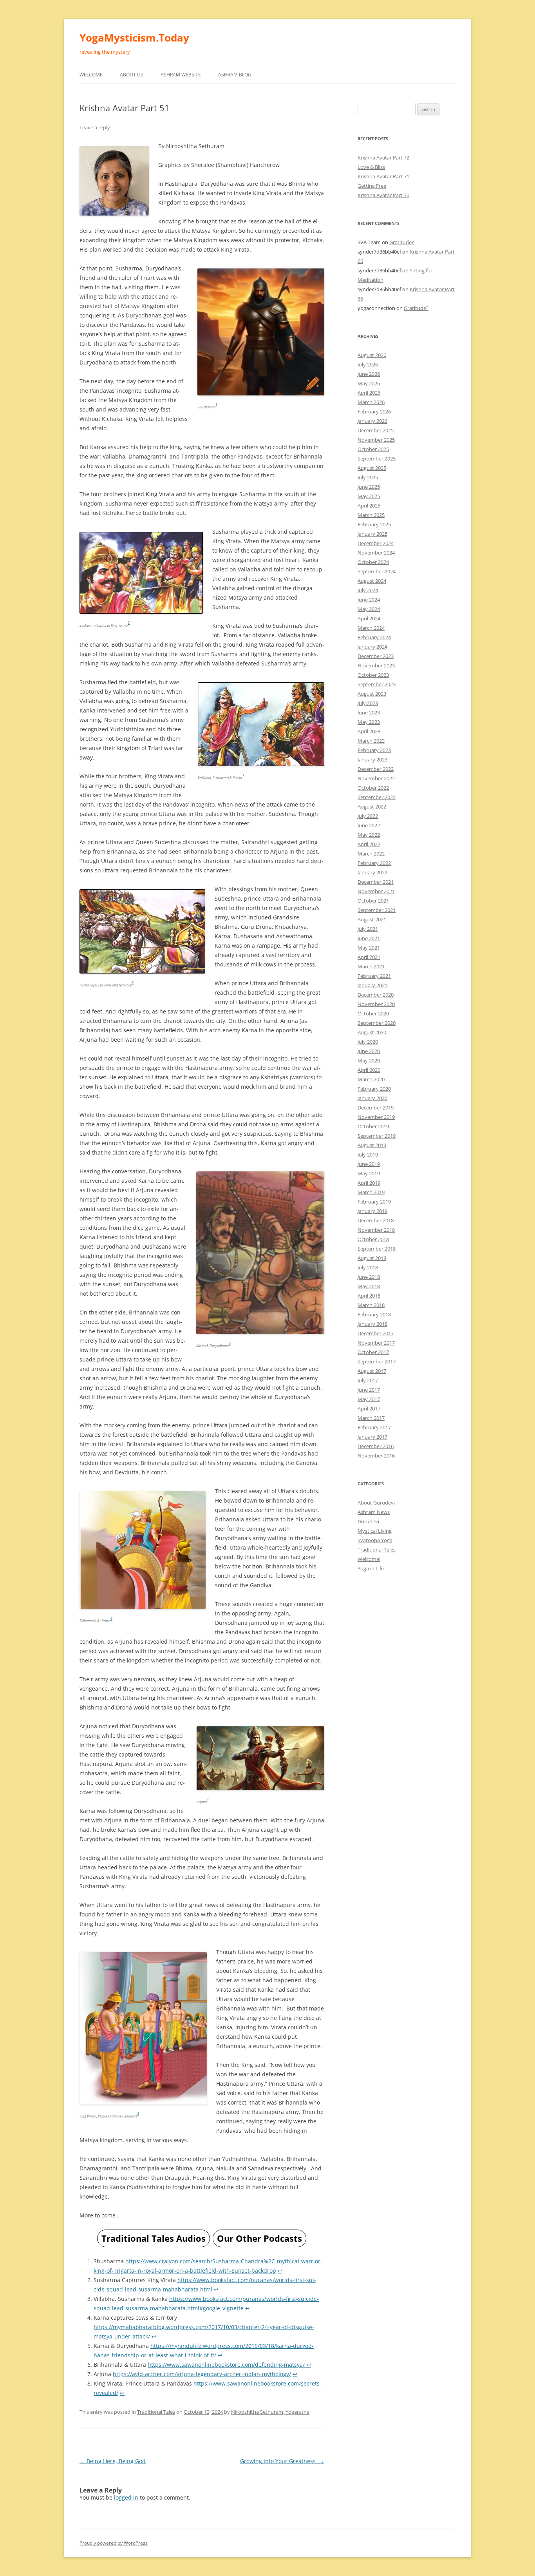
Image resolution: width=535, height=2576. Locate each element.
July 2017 (368, 1380)
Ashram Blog (235, 75)
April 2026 (369, 393)
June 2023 (369, 712)
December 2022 (376, 769)
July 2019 (368, 1155)
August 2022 (372, 807)
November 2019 (376, 1117)
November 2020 (376, 1004)
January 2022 (372, 872)
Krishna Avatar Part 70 (383, 195)
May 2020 (369, 1060)
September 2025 (377, 459)
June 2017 (369, 1390)
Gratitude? (402, 242)
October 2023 (373, 675)
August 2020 (372, 1032)
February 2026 (374, 412)
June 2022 (369, 825)
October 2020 (373, 1013)
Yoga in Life (371, 1568)
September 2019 (377, 1136)
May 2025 (369, 496)
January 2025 (372, 534)
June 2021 (369, 938)
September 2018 (377, 1249)
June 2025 (369, 487)
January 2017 (372, 1437)
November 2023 (376, 665)
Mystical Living (375, 1531)
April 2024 (369, 618)
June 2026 (369, 374)
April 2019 (369, 1183)
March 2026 (371, 402)
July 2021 (368, 929)
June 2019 (369, 1164)
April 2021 (369, 957)
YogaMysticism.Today (134, 38)
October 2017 (373, 1352)
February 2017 (374, 1427)
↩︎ (280, 2271)
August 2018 (372, 1258)
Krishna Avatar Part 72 (383, 158)
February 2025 (374, 524)
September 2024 (377, 571)
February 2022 (374, 863)
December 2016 (376, 1446)
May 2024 (369, 609)
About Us (132, 75)
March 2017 (371, 1418)
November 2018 (376, 1230)
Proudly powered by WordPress (114, 2543)
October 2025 (373, 449)
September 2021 (377, 910)
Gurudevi (368, 1521)
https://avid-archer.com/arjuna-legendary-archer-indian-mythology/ (202, 2374)
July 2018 (368, 1267)
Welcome (91, 75)
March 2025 (371, 515)
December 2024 (376, 543)
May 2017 (369, 1399)
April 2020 (369, 1070)
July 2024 (368, 590)
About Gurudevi (376, 1503)
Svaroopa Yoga (375, 1540)
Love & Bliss (371, 167)
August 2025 (372, 468)
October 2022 (373, 788)
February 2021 (374, 976)
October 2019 (373, 1126)
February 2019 (374, 1202)
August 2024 (372, 581)
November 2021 (376, 891)
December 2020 (376, 995)
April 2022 (369, 844)
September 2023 (377, 684)
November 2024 (376, 553)
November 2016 (376, 1456)
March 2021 (371, 966)
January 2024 (372, 647)
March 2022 (371, 854)
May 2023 (369, 722)
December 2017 (376, 1333)
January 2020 (372, 1098)
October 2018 (373, 1239)
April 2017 (369, 1409)
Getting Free (372, 186)
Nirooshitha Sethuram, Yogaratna (270, 2412)
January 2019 (372, 1211)
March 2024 (371, 628)
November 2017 (376, 1343)
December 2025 (376, 430)
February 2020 (374, 1089)
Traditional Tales (156, 2412)
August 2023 (372, 694)
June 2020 (369, 1051)
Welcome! (369, 1559)
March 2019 (371, 1192)
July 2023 (368, 703)
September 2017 (377, 1361)
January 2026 (372, 421)
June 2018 (369, 1277)
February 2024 (374, 637)
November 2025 (376, 440)
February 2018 (374, 1314)
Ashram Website (181, 75)
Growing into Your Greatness (282, 2461)
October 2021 (373, 901)
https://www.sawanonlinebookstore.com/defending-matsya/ (227, 2365)
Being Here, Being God (113, 2461)
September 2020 (377, 1023)
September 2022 (377, 797)
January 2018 (372, 1324)
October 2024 (373, 562)
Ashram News (374, 1512)
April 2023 (369, 731)
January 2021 (372, 985)
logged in (126, 2497)
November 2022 (376, 778)
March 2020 (371, 1079)
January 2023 (372, 760)
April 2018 (369, 1296)
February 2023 (374, 750)
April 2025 (369, 506)
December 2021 (376, 882)
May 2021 (369, 948)
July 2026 (368, 364)
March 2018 (371, 1305)
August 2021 (372, 919)
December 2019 (376, 1108)
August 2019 (372, 1145)
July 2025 (368, 477)
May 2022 (369, 835)
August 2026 (372, 355)
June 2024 (369, 600)
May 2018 (369, 1286)
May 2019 (369, 1173)
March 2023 (371, 741)
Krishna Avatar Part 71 (383, 176)
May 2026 (369, 383)
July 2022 (368, 816)
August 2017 (372, 1371)
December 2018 (376, 1220)
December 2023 (376, 656)
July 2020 (368, 1042)
